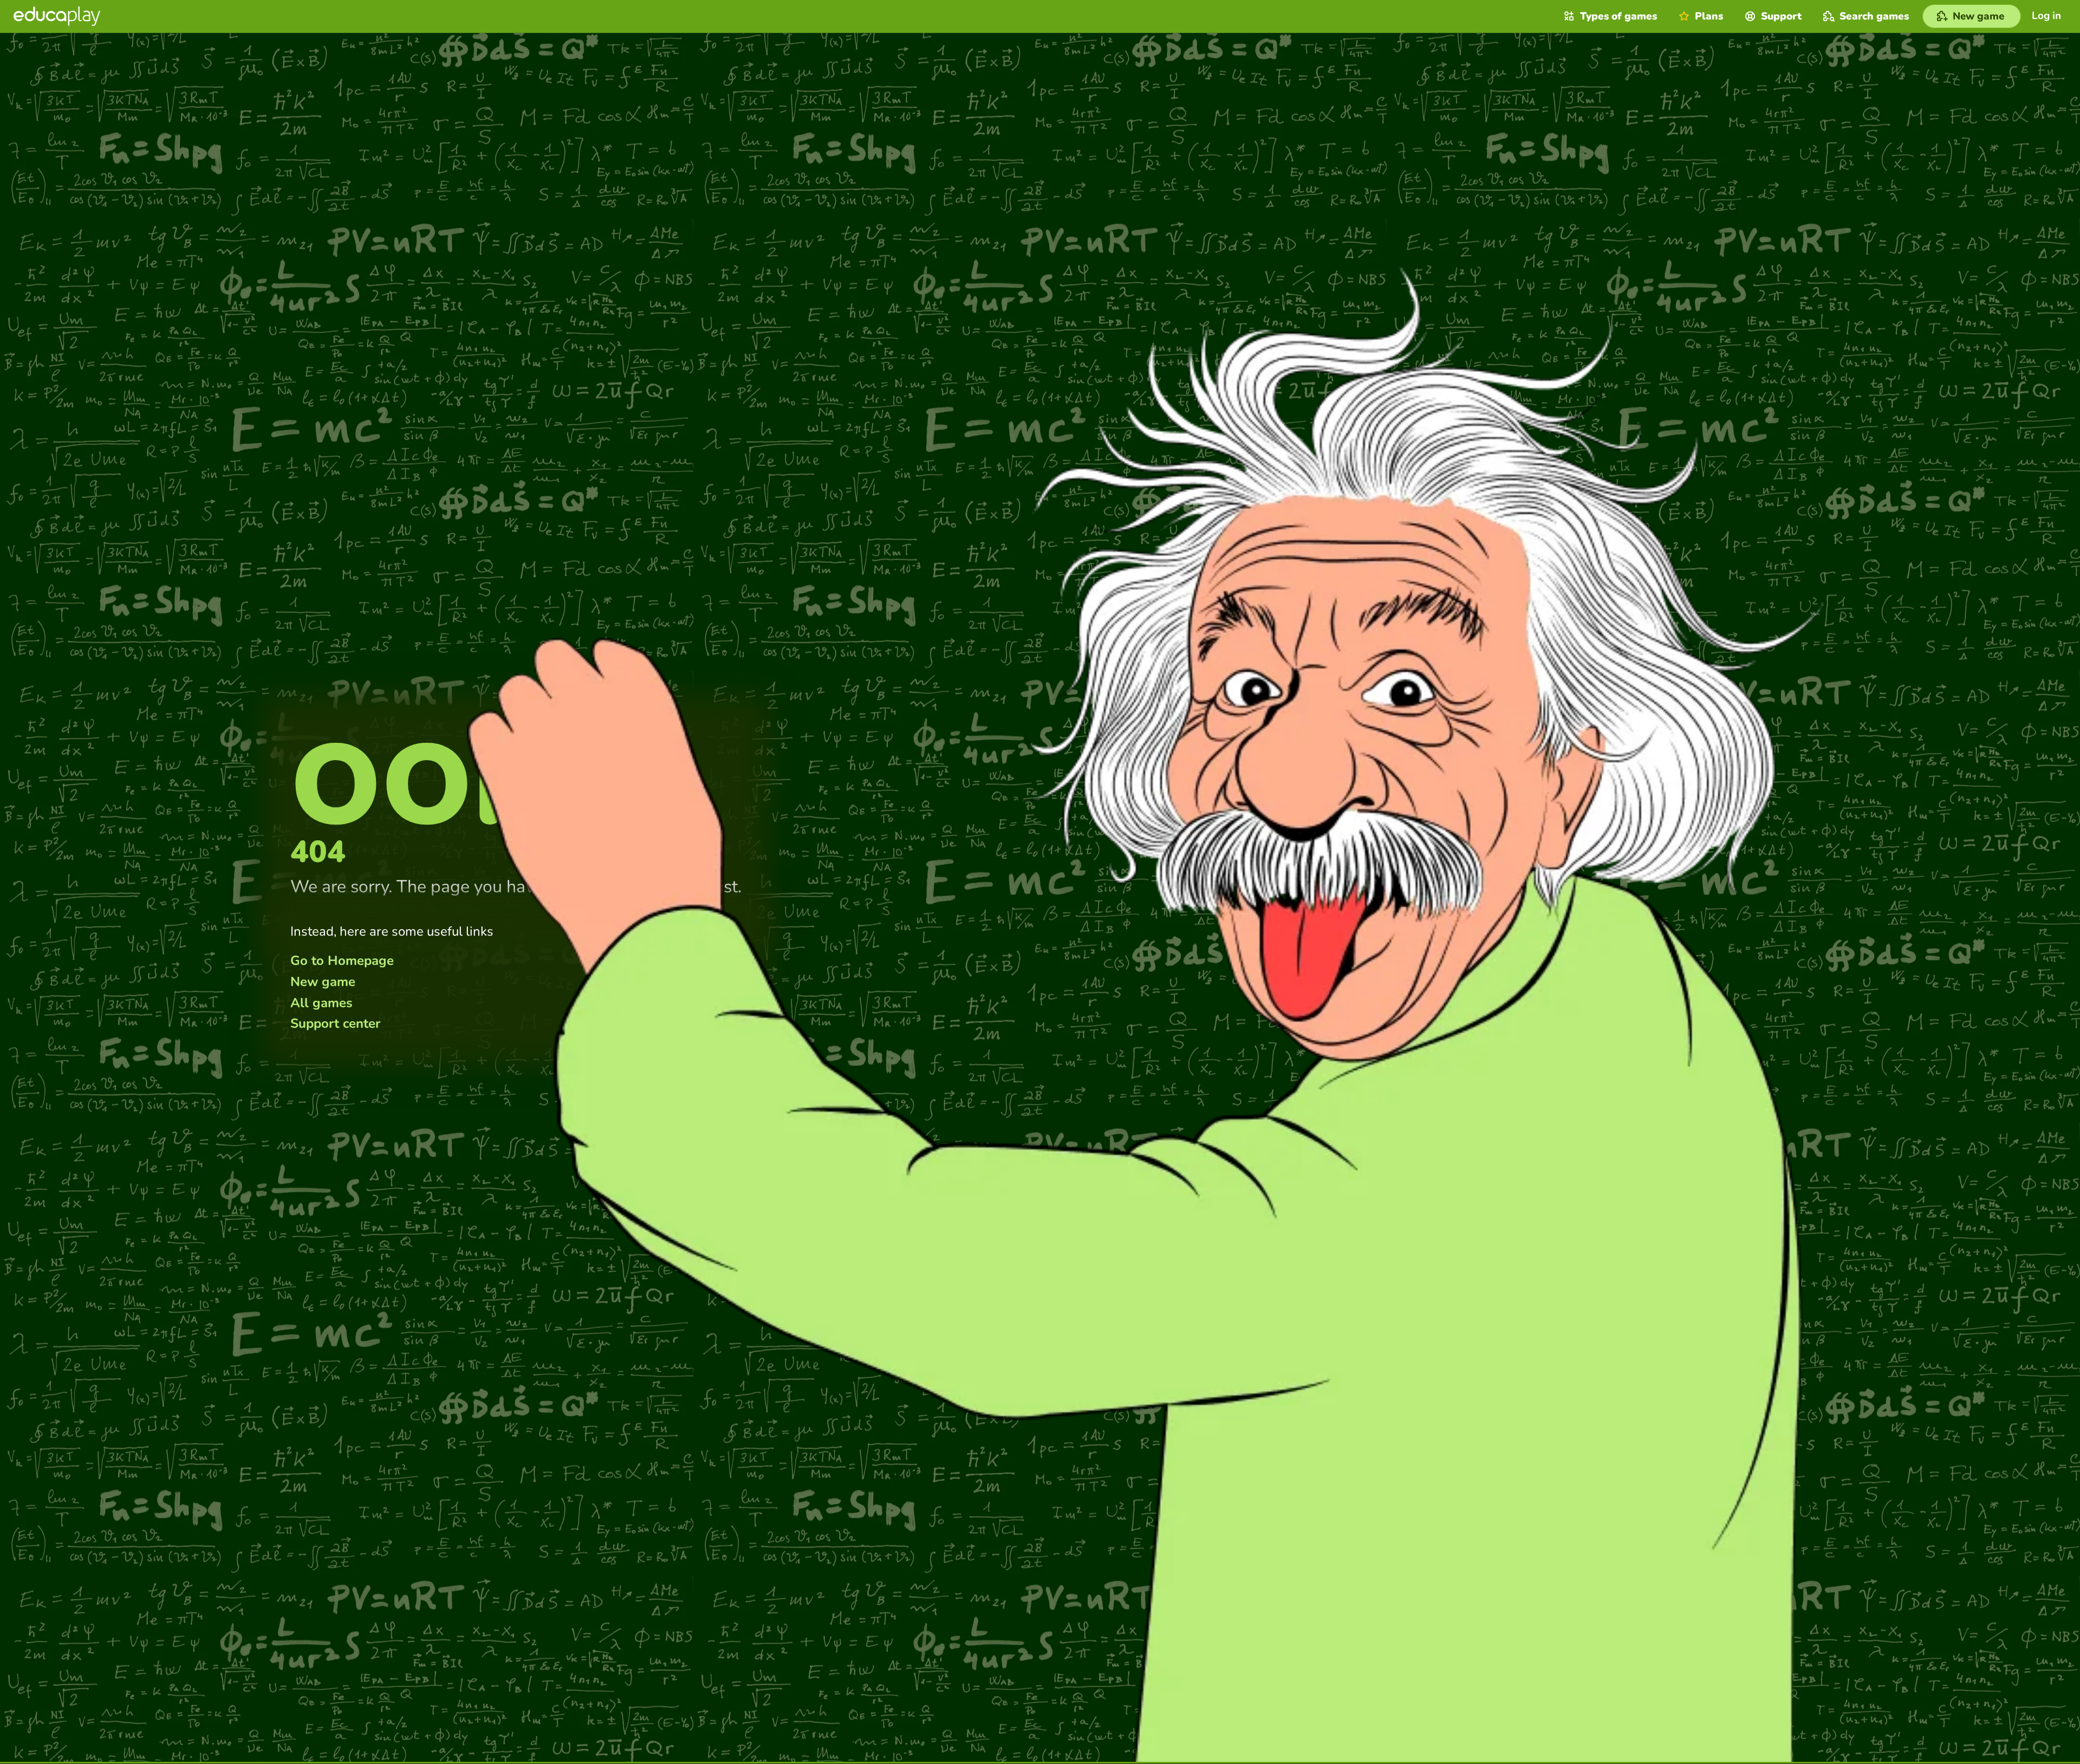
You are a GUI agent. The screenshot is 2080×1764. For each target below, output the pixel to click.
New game (323, 982)
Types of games (1618, 16)
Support (1781, 16)
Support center (335, 1023)
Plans (1709, 16)
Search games (1874, 16)
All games (321, 1003)
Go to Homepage (342, 961)
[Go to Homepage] (57, 16)
